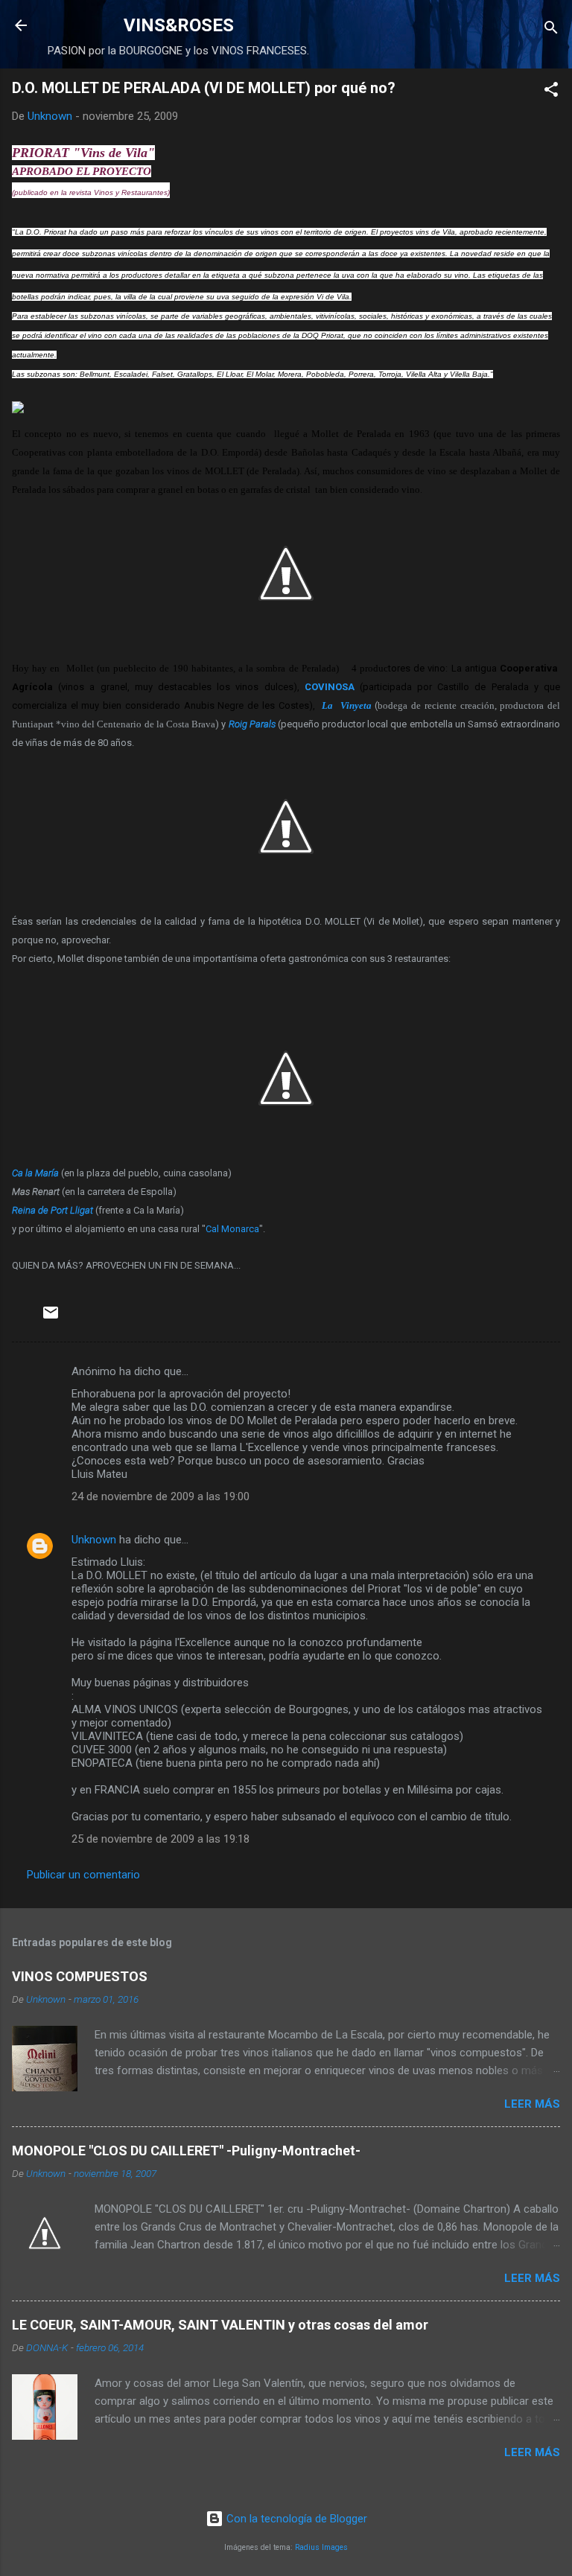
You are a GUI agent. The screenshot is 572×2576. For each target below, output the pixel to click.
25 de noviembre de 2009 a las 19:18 (161, 1839)
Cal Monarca (232, 1229)
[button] (551, 92)
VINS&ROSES (179, 25)
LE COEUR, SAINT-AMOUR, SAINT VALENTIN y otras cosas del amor (220, 2325)
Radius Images (321, 2547)
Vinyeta (356, 705)
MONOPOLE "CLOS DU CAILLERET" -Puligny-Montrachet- (186, 2151)
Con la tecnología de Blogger (295, 2519)
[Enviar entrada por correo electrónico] (51, 1318)
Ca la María (35, 1173)
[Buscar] (551, 30)
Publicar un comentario (83, 1875)
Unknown (94, 1540)
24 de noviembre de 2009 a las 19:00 (161, 1496)
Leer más (532, 2104)
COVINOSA (330, 687)
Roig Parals (252, 724)
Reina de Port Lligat (53, 1210)
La (331, 705)
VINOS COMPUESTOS (80, 1976)
